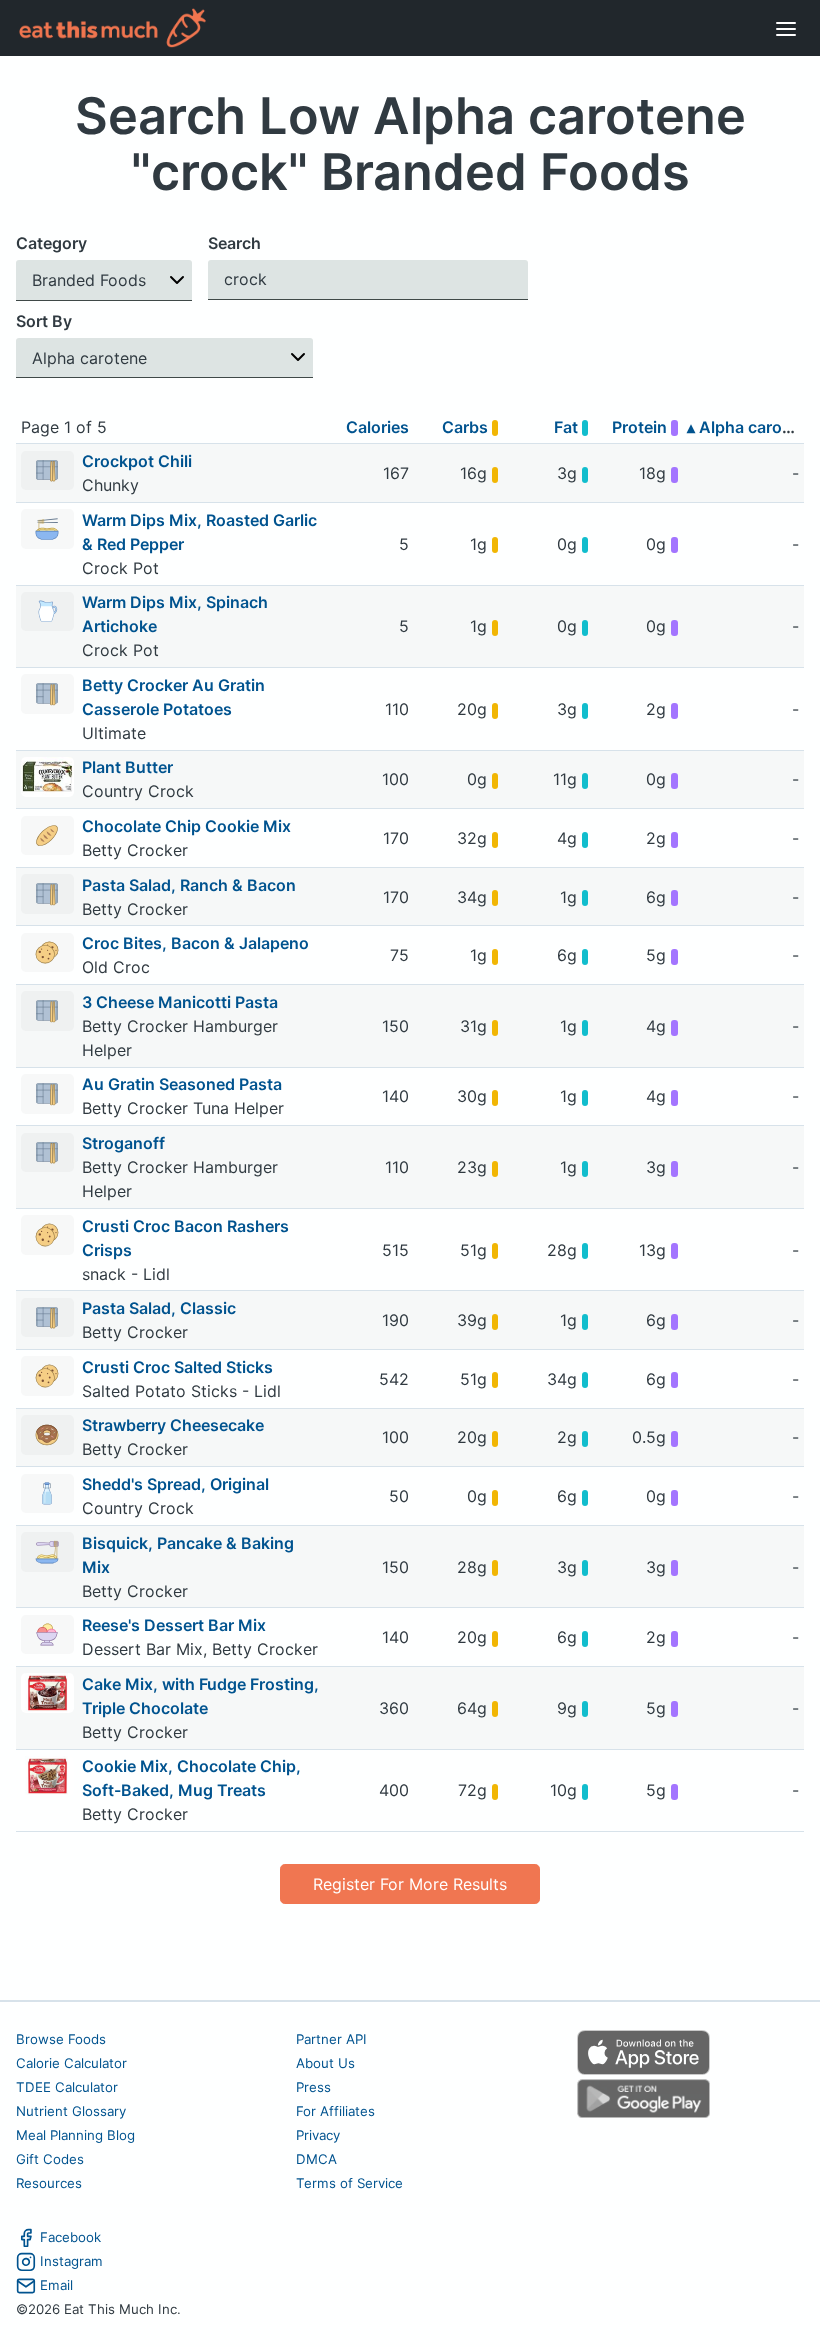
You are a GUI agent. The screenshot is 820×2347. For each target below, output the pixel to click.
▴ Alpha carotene (751, 427)
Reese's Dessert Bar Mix (174, 1625)
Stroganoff (123, 1143)
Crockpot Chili (137, 461)
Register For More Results (410, 1884)
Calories (377, 427)
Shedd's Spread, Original (175, 1484)
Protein (641, 427)
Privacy (318, 2135)
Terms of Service (349, 2183)
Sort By (44, 321)
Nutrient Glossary (71, 2111)
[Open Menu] (786, 28)
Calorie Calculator (71, 2063)
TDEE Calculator (67, 2087)
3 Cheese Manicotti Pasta (180, 1002)
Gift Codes (50, 2159)
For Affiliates (335, 2111)
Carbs (467, 427)
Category (51, 243)
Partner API (331, 2039)
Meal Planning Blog (75, 2135)
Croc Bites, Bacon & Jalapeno (195, 943)
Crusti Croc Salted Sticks (177, 1367)
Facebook (70, 2237)
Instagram (71, 2261)
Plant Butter (127, 767)
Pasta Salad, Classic (159, 1308)
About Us (325, 2063)
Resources (49, 2183)
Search (234, 243)
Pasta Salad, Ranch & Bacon (189, 885)
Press (313, 2087)
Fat (568, 427)
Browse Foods (61, 2039)
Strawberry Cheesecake (173, 1425)
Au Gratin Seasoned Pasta (182, 1084)
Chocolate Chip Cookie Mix (186, 826)
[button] (104, 280)
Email (56, 2285)
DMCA (316, 2159)
